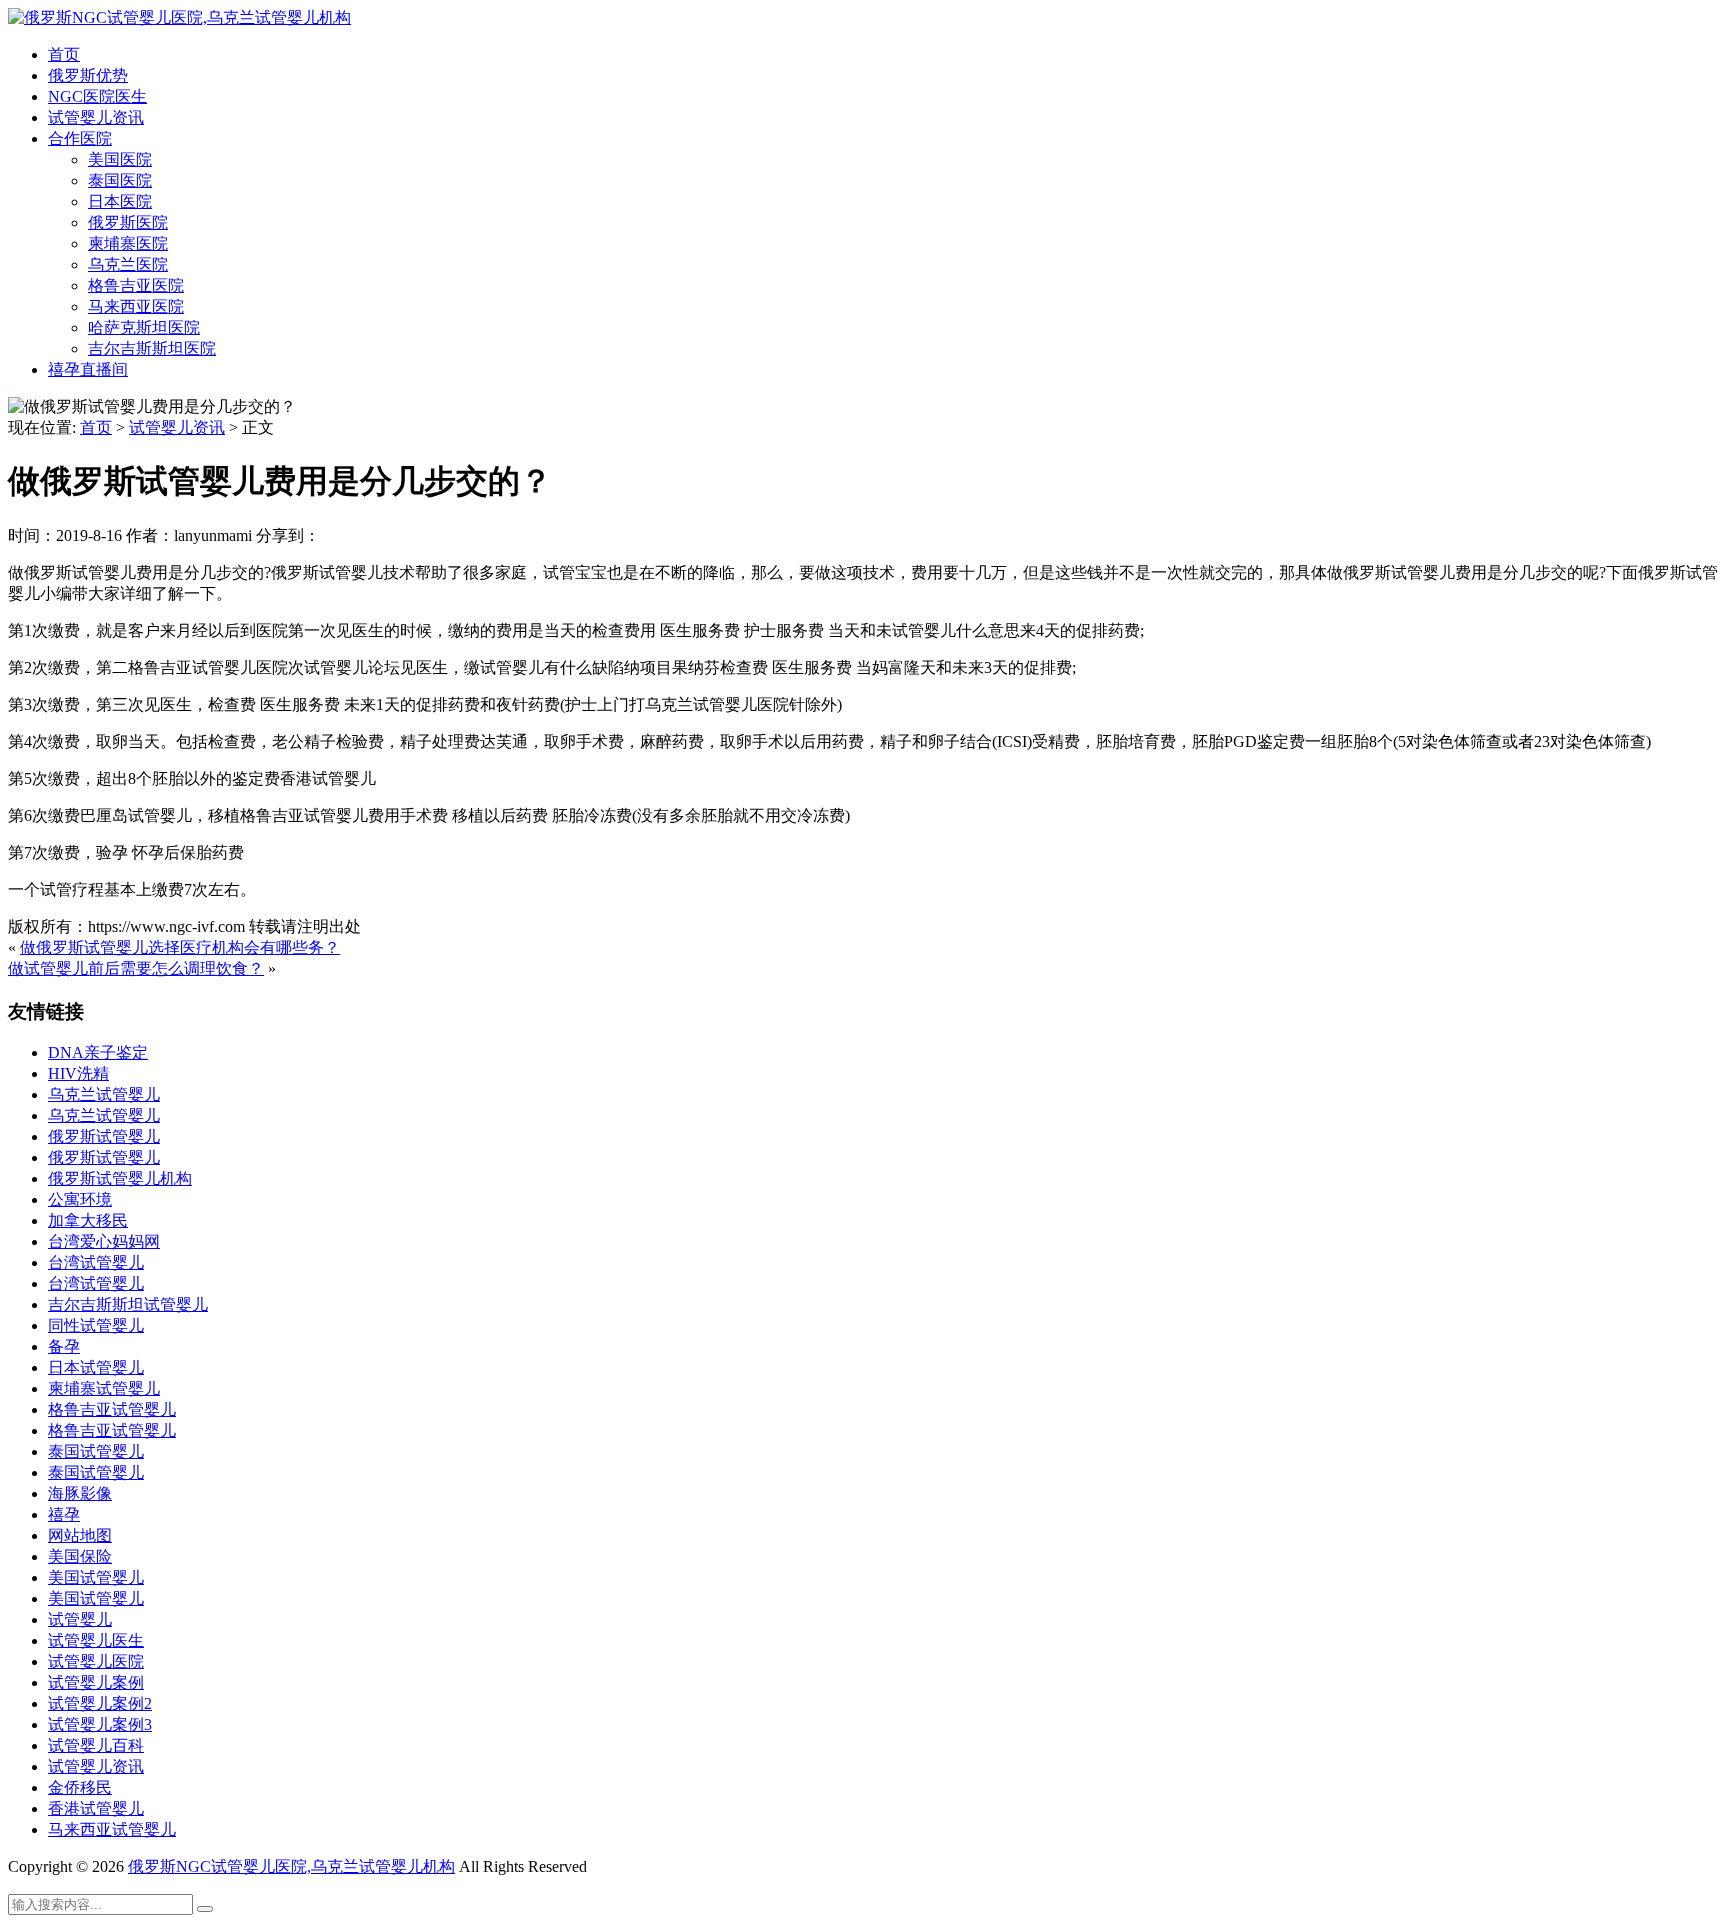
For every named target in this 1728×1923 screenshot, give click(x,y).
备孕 (64, 1346)
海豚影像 (80, 1493)
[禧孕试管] (179, 17)
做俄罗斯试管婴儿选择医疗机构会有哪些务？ (180, 947)
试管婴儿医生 (96, 1640)
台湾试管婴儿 (96, 1262)
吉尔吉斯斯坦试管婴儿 (128, 1304)
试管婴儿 (80, 1619)
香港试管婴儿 (96, 1808)
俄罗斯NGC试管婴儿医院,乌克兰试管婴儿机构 (291, 1866)
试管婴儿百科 (96, 1745)
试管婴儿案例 (96, 1682)
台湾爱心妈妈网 (104, 1241)
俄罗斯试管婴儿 (104, 1136)
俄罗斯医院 (128, 222)
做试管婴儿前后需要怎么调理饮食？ (136, 968)
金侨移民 (80, 1787)
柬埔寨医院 (128, 243)
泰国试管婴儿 (96, 1451)
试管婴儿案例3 (100, 1724)
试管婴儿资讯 (96, 117)
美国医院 (120, 159)
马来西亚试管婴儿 (112, 1829)
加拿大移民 (88, 1220)
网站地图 (80, 1535)
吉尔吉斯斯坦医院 (152, 348)
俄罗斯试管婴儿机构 (120, 1178)
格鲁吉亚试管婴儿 (112, 1409)
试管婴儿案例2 (100, 1703)
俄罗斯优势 (88, 75)
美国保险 (80, 1556)
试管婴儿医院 (96, 1661)
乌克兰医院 (128, 264)
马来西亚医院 (136, 306)
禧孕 (64, 1514)
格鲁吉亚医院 (136, 285)
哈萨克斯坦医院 (144, 327)
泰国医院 (120, 180)
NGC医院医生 (97, 96)
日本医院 (120, 201)
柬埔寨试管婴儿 (104, 1388)
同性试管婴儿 (96, 1325)
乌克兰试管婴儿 (104, 1094)
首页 (64, 54)
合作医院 (80, 138)
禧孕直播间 (88, 369)
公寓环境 (80, 1199)
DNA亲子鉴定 (98, 1052)
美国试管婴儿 (96, 1577)
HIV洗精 (78, 1073)
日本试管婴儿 (96, 1367)
